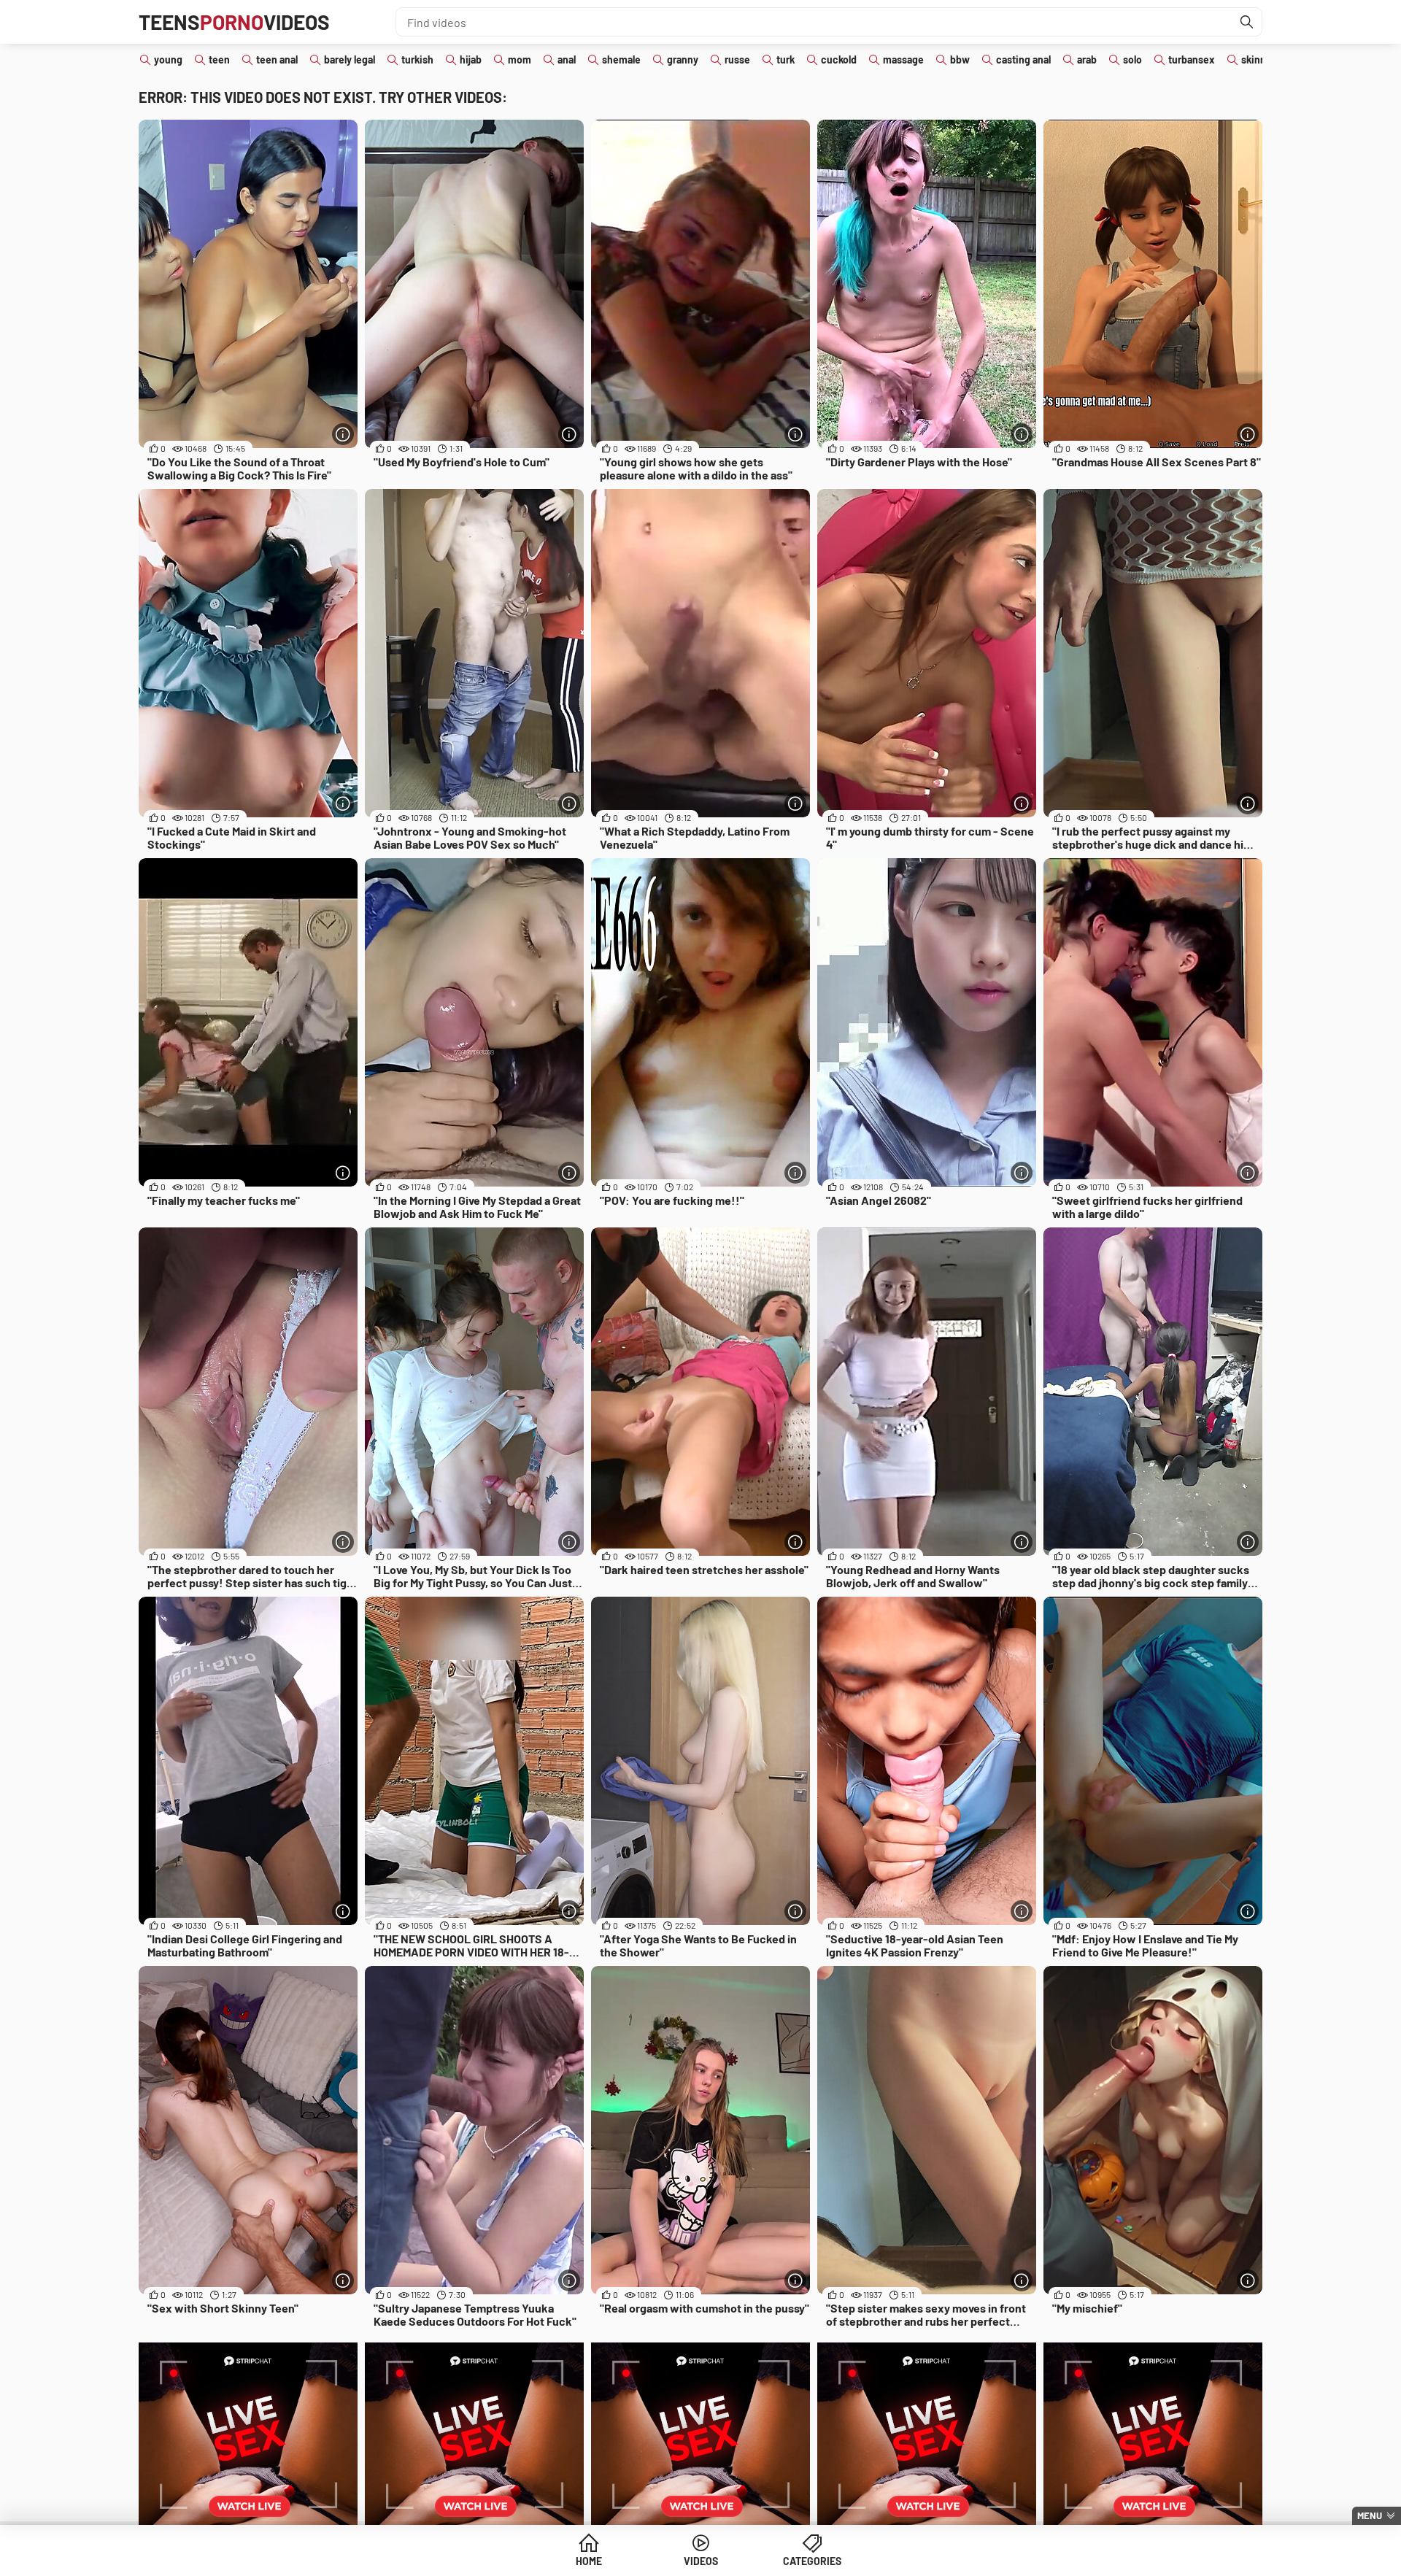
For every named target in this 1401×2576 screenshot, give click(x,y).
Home (589, 2561)
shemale (621, 59)
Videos (701, 2561)
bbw (960, 59)
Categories (812, 2561)
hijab (471, 59)
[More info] (343, 434)
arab (1087, 59)
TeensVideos (234, 22)
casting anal (1023, 59)
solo (1132, 59)
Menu (1370, 2515)
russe (737, 59)
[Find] (1247, 22)
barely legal (350, 59)
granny (683, 59)
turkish (417, 59)
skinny (1256, 59)
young (168, 59)
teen (219, 59)
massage (903, 59)
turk (786, 59)
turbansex (1192, 59)
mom (520, 59)
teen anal (277, 59)
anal (567, 59)
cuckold (839, 59)
